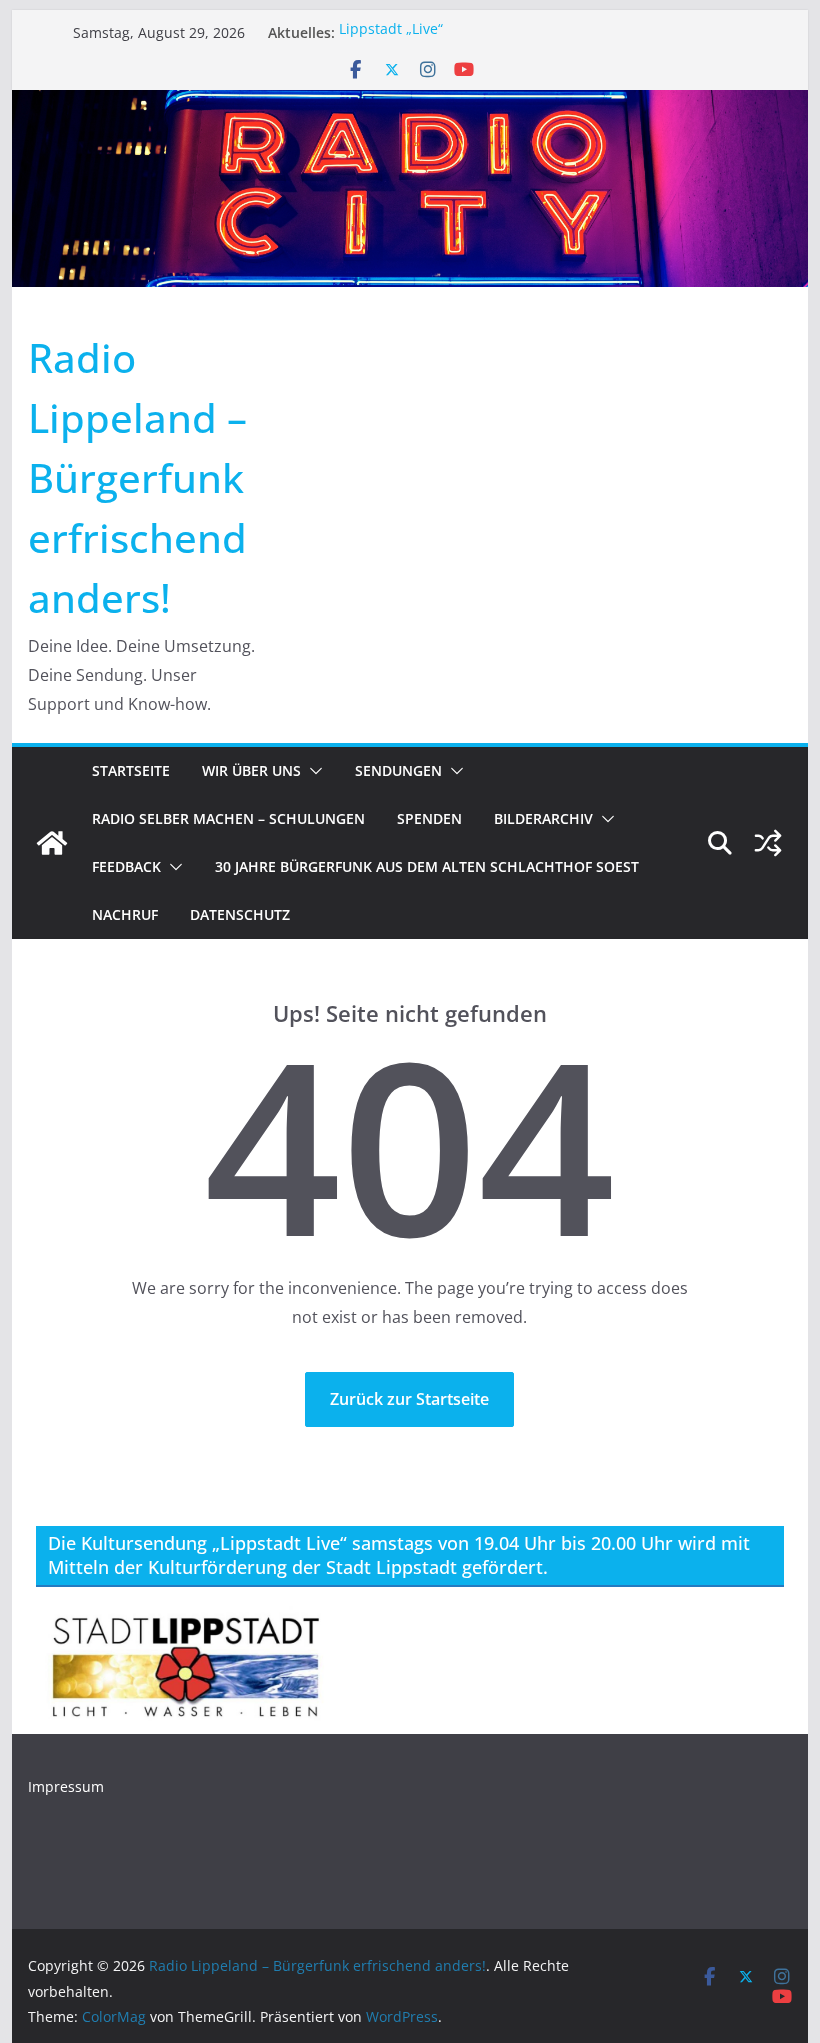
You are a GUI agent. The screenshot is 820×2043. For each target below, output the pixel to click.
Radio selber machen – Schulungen (228, 818)
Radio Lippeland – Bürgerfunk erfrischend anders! (137, 477)
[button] (312, 771)
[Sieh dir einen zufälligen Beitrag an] (768, 843)
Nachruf (125, 914)
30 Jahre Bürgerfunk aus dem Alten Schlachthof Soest (427, 866)
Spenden (429, 818)
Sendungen (398, 770)
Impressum (66, 1786)
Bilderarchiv (543, 818)
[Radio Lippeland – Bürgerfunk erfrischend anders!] (409, 104)
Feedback (126, 866)
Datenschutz (240, 914)
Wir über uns (251, 770)
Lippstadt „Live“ (391, 32)
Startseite (131, 770)
